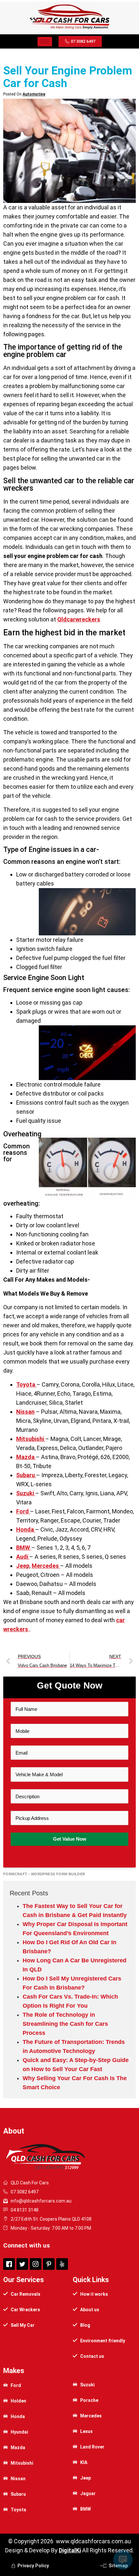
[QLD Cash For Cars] (69, 29)
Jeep (23, 1566)
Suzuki (26, 1493)
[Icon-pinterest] (49, 2264)
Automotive (34, 94)
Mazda (26, 1457)
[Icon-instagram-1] (36, 2264)
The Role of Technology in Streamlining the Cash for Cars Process (65, 2024)
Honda (26, 1529)
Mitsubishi (31, 1439)
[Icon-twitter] (22, 2264)
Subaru (26, 1475)
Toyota (26, 1384)
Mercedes (46, 1566)
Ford (23, 1511)
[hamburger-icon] (45, 42)
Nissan (25, 1412)
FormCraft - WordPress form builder (44, 1874)
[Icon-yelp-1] (62, 2264)
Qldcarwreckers (79, 619)
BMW (24, 1548)
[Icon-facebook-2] (9, 2264)
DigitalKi (70, 2550)
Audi (23, 1557)
